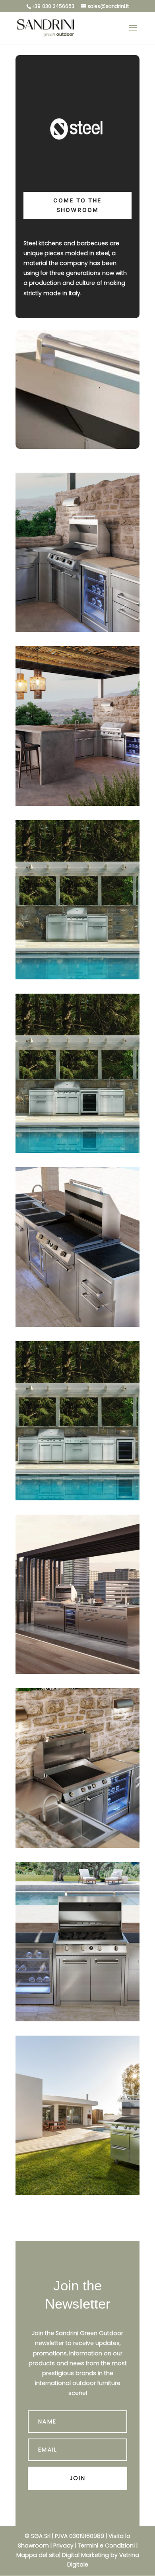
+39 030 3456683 (53, 6)
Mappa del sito (38, 2555)
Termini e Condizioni (106, 2545)
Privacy (63, 2545)
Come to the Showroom (78, 205)
